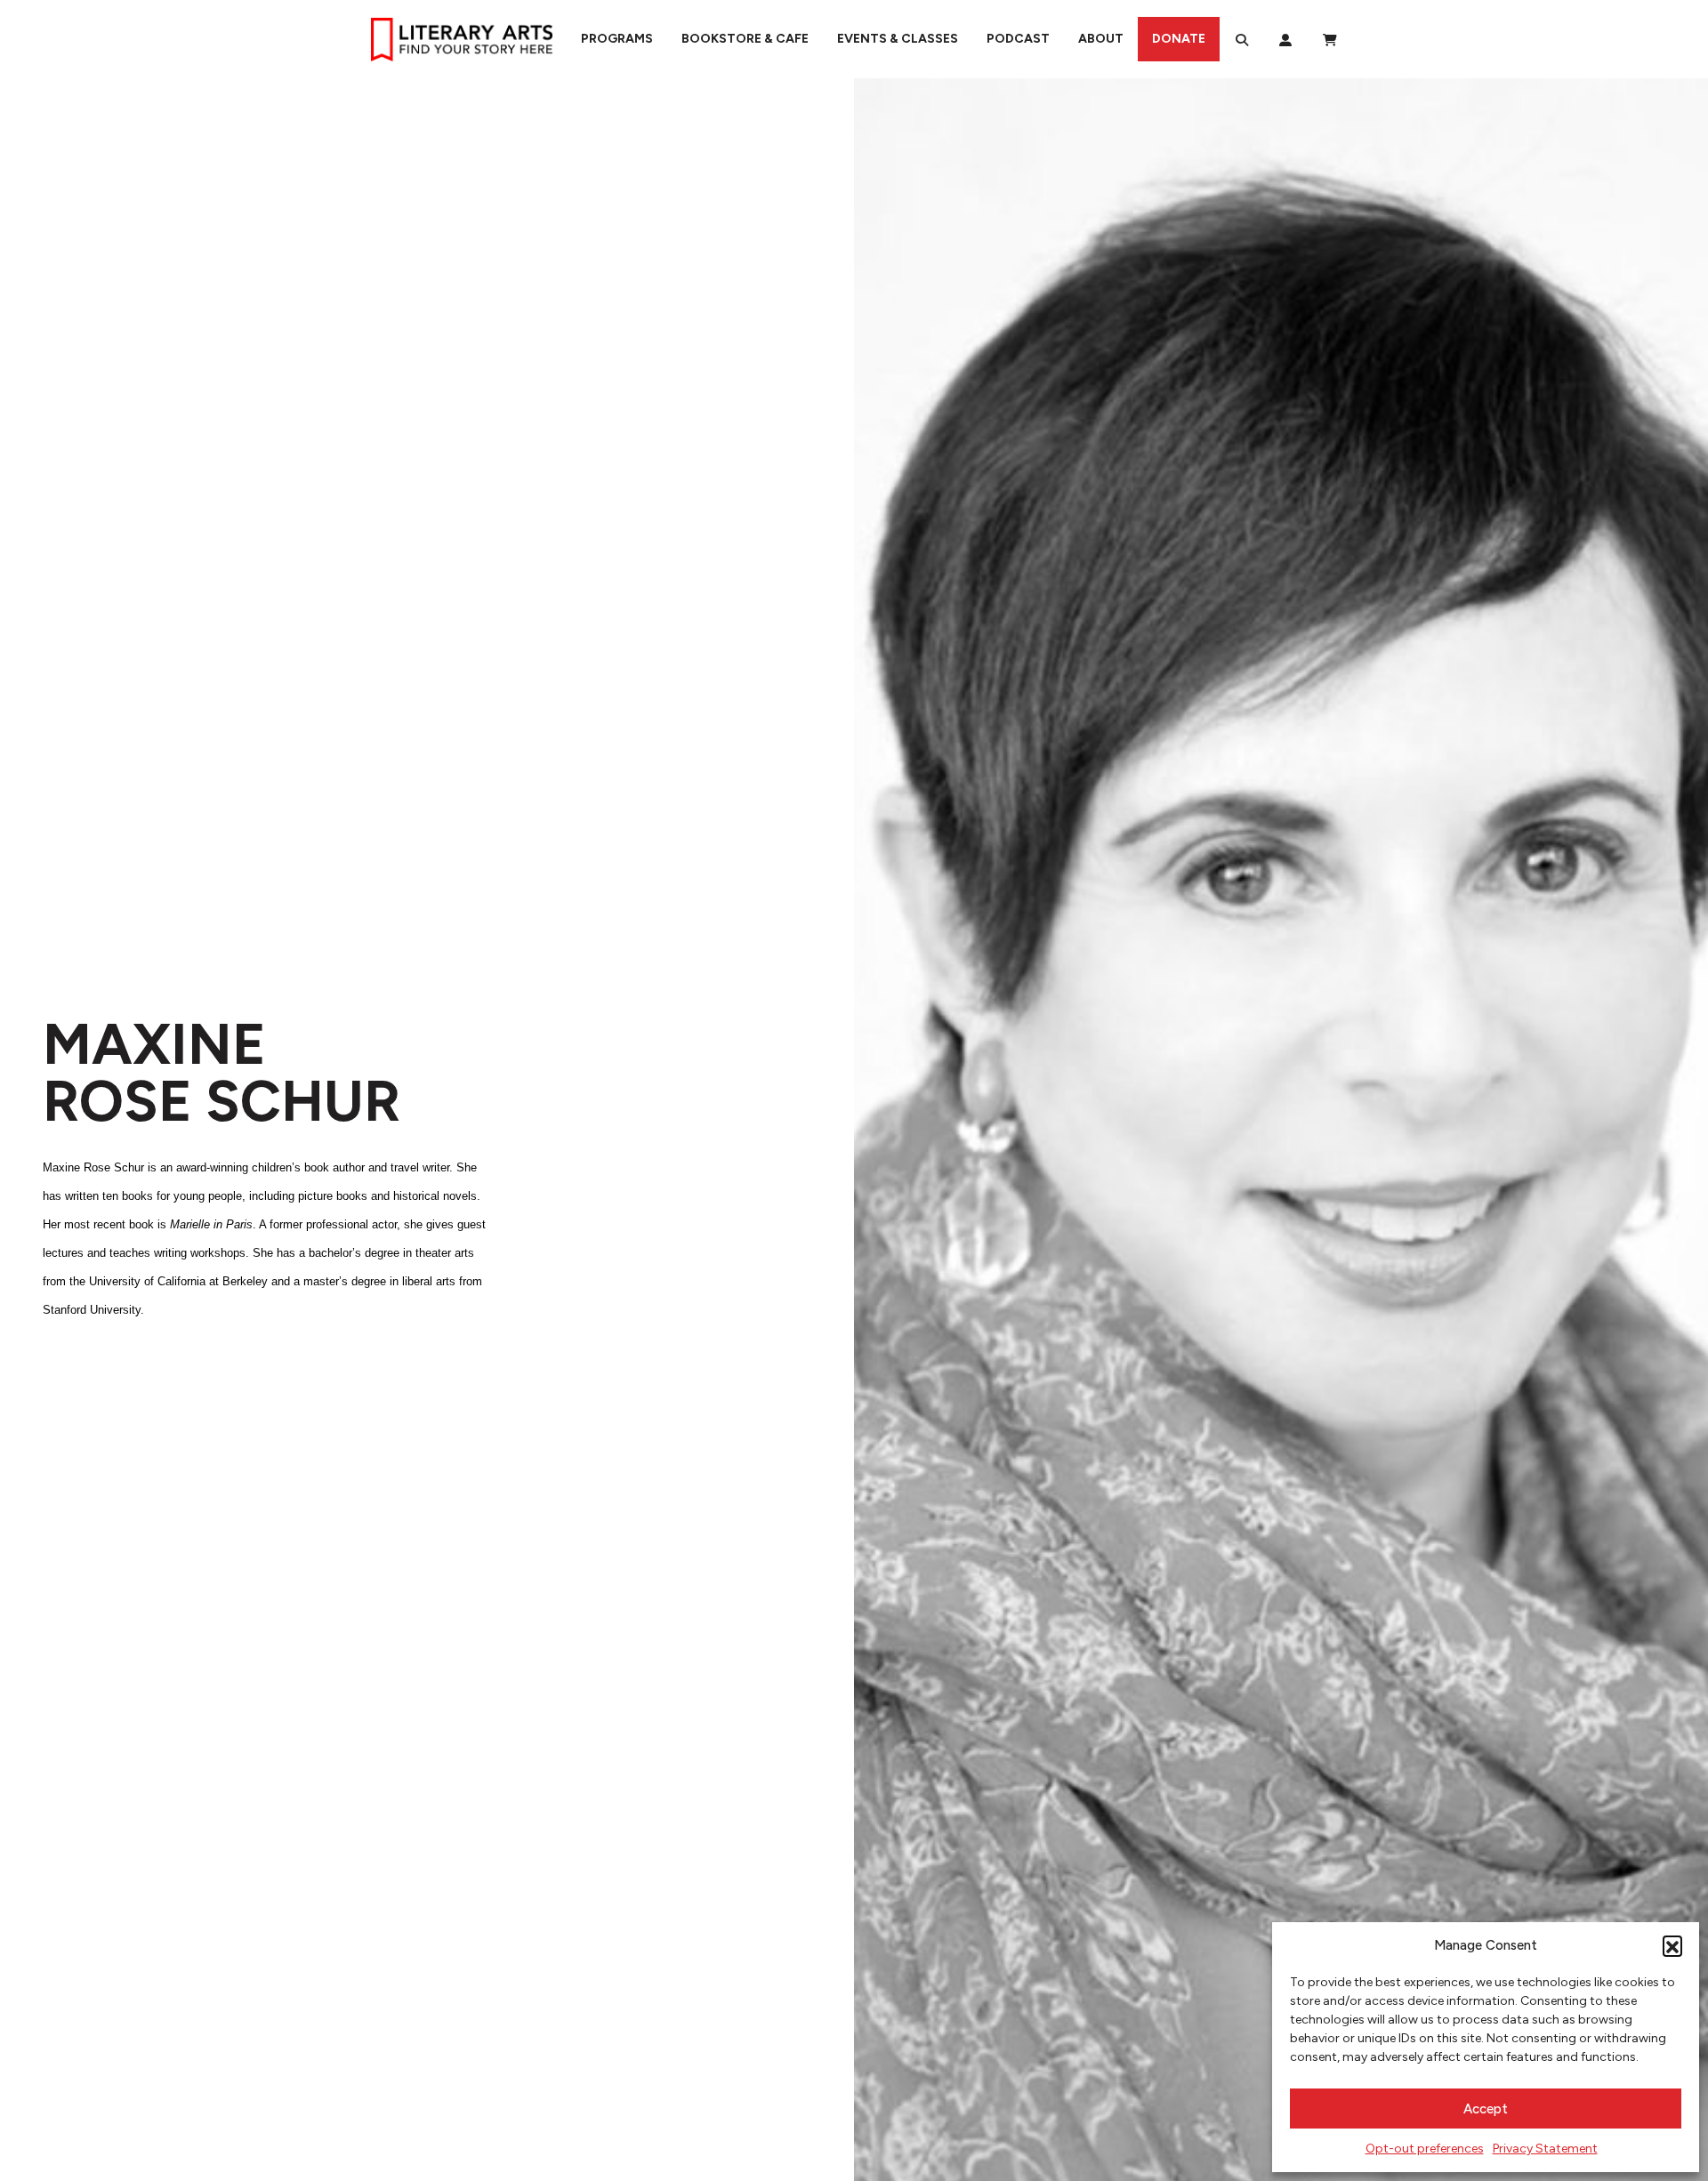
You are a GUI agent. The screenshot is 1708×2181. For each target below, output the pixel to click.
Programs (617, 39)
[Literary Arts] (462, 39)
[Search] (1242, 39)
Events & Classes (898, 39)
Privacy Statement (1545, 2149)
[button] (1672, 1945)
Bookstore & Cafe (745, 39)
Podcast (1018, 39)
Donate (1179, 39)
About (1101, 39)
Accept (1486, 2109)
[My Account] (1285, 39)
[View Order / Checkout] (1330, 39)
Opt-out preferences (1425, 2149)
